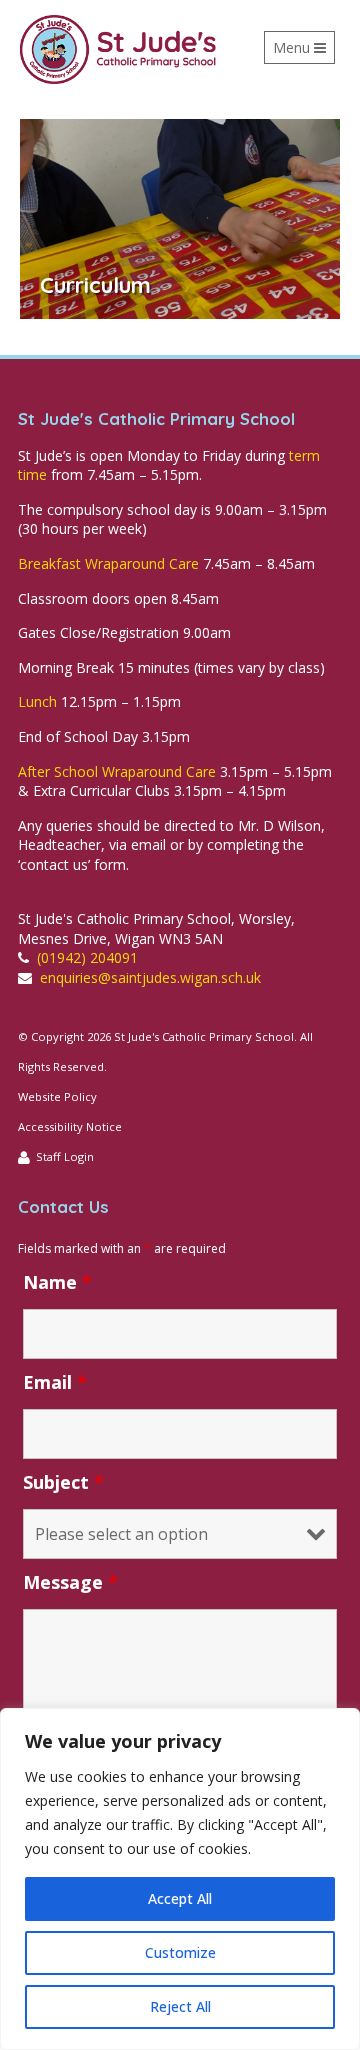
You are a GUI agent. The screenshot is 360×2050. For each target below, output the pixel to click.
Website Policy (57, 1096)
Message (70, 1582)
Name (57, 1282)
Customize (180, 1952)
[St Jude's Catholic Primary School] (118, 49)
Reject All (180, 2006)
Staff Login (65, 1156)
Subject (63, 1482)
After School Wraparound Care (117, 771)
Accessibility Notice (70, 1126)
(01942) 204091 (87, 957)
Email (55, 1382)
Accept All (180, 1898)
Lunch (37, 701)
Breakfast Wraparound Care (108, 563)
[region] (180, 1879)
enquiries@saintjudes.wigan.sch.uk (150, 977)
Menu (303, 51)
